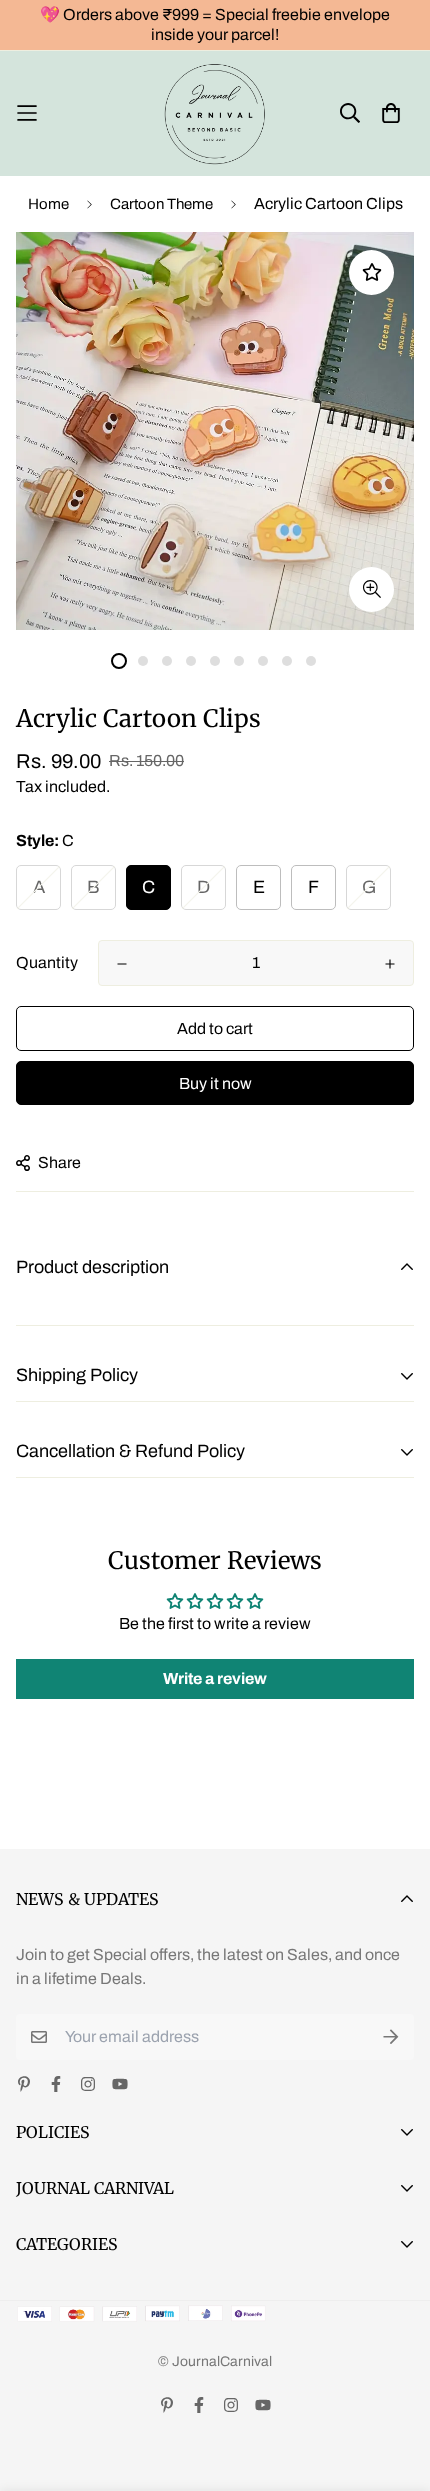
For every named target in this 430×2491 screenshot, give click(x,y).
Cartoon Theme (161, 204)
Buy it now (215, 1083)
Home (48, 204)
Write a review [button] (215, 1678)
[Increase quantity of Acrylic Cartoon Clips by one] (390, 964)
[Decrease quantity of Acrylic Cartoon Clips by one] (122, 964)
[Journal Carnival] (215, 113)
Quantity (47, 962)
